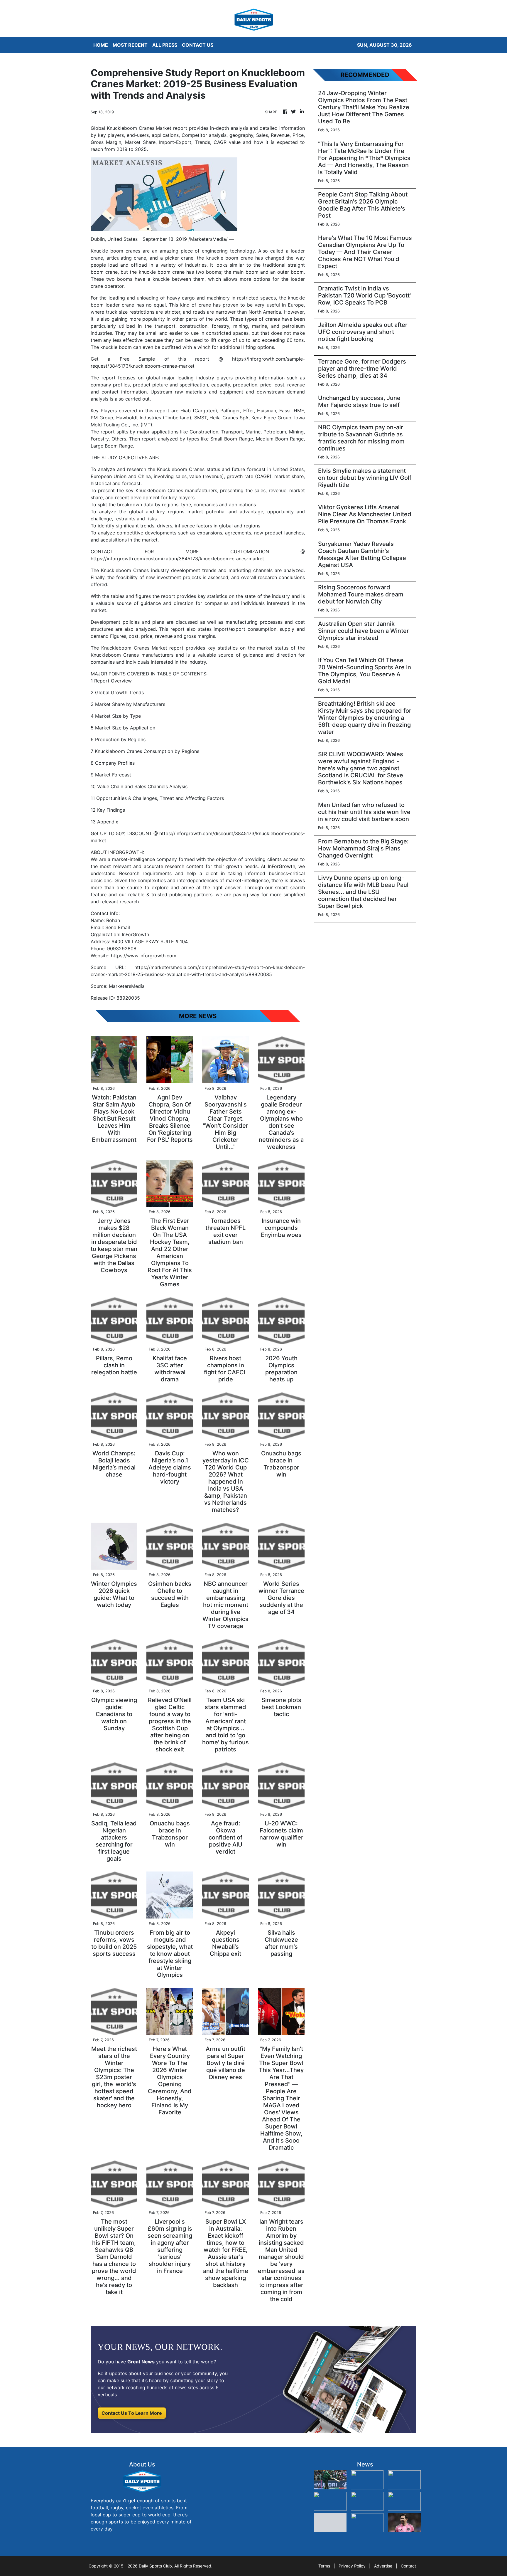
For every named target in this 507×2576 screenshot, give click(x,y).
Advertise (383, 2566)
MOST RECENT (130, 45)
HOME (101, 45)
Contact (408, 2566)
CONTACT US (198, 45)
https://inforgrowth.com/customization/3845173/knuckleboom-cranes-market (177, 559)
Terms (324, 2566)
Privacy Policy (352, 2566)
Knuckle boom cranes (115, 251)
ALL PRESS (165, 45)
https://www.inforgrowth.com (144, 956)
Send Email (118, 927)
